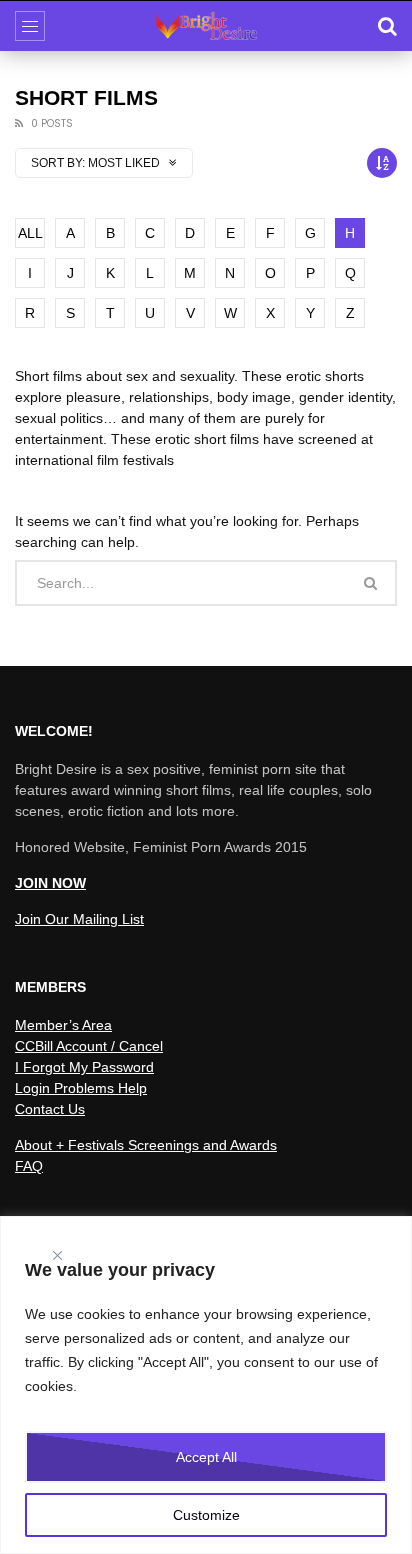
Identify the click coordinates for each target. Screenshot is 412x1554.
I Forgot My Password (84, 1067)
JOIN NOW (50, 883)
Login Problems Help (81, 1088)
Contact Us (50, 1109)
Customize (206, 1515)
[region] (206, 1385)
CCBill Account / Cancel (89, 1046)
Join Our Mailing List (79, 919)
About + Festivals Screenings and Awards (146, 1145)
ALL (30, 233)
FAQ (29, 1166)
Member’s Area (63, 1025)
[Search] (387, 26)
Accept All (206, 1457)
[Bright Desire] (206, 26)
